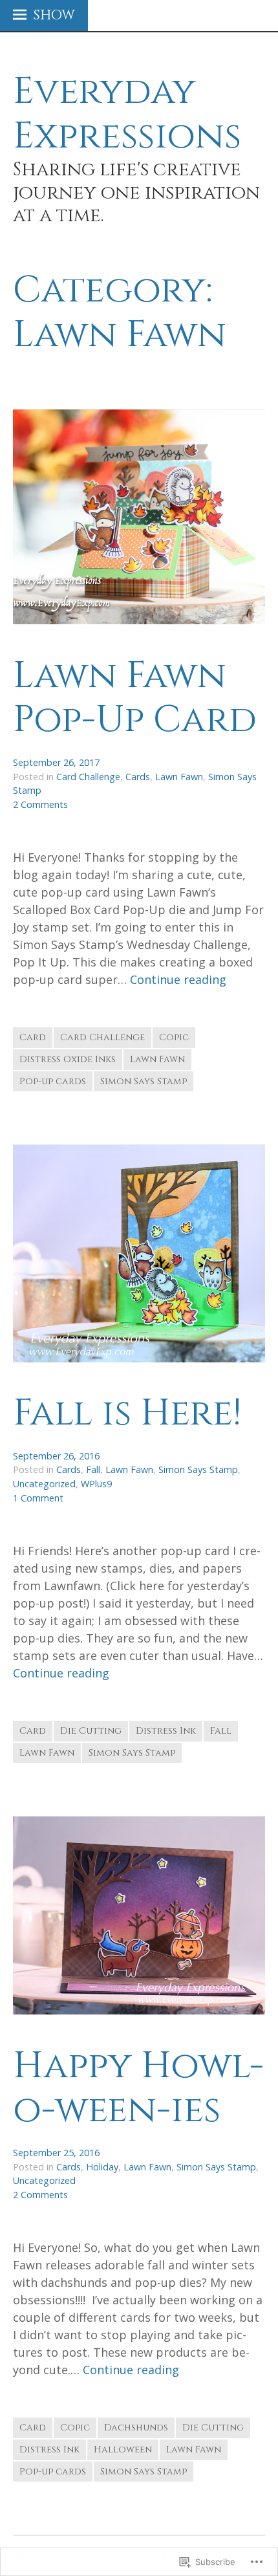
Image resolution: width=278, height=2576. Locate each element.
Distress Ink (166, 1731)
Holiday (102, 2167)
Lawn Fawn (179, 777)
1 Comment (38, 1498)
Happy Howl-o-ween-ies (138, 2088)
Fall (93, 1469)
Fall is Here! (127, 1413)
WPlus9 (96, 1484)
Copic (174, 1037)
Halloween (123, 2450)
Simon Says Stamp (144, 1081)
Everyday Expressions (127, 114)
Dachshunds (136, 2428)
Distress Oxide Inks (68, 1059)
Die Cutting (91, 1731)
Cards (138, 777)
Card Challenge (88, 777)
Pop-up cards (53, 1081)
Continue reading (178, 980)
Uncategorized (44, 1484)
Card (33, 1037)
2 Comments (40, 804)
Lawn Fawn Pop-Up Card (135, 698)
